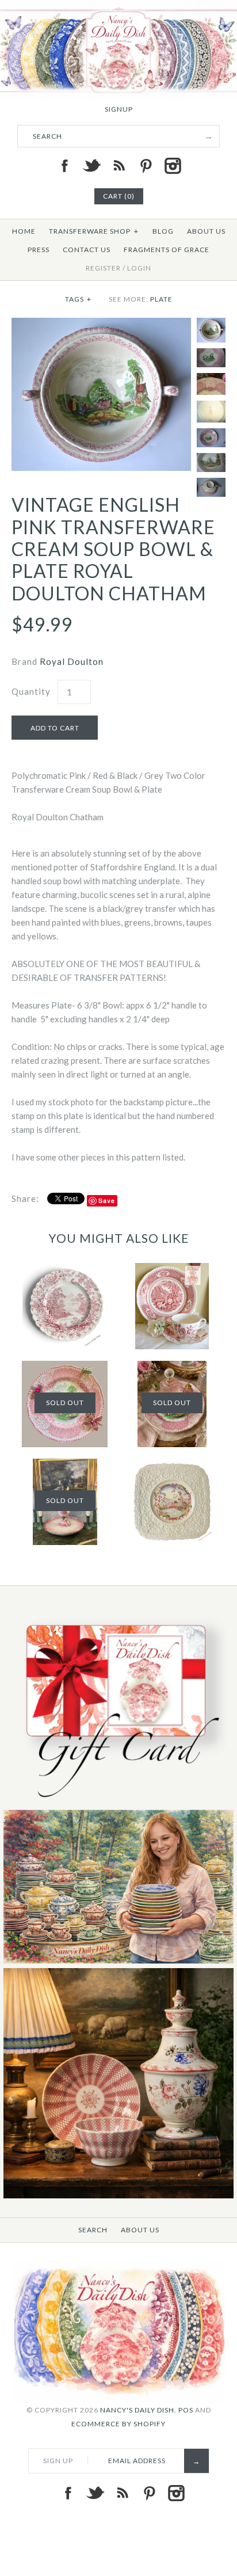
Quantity (31, 691)
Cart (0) (119, 196)
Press (39, 250)
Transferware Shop (94, 231)
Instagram (173, 166)
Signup (119, 109)
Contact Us (87, 250)
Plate (161, 299)
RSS (118, 166)
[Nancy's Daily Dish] (118, 7)
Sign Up (58, 2461)
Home (24, 231)
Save (107, 1201)
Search (93, 2230)
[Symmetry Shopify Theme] (118, 1803)
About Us (206, 231)
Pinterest (146, 166)
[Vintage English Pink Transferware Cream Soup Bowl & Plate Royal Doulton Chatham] (101, 325)
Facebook (64, 166)
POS (186, 2410)
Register (103, 268)
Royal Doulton (72, 661)
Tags (78, 299)
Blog (163, 231)
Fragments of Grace (167, 250)
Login (139, 268)
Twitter (91, 166)
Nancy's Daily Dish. (138, 2410)
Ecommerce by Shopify (118, 2424)
